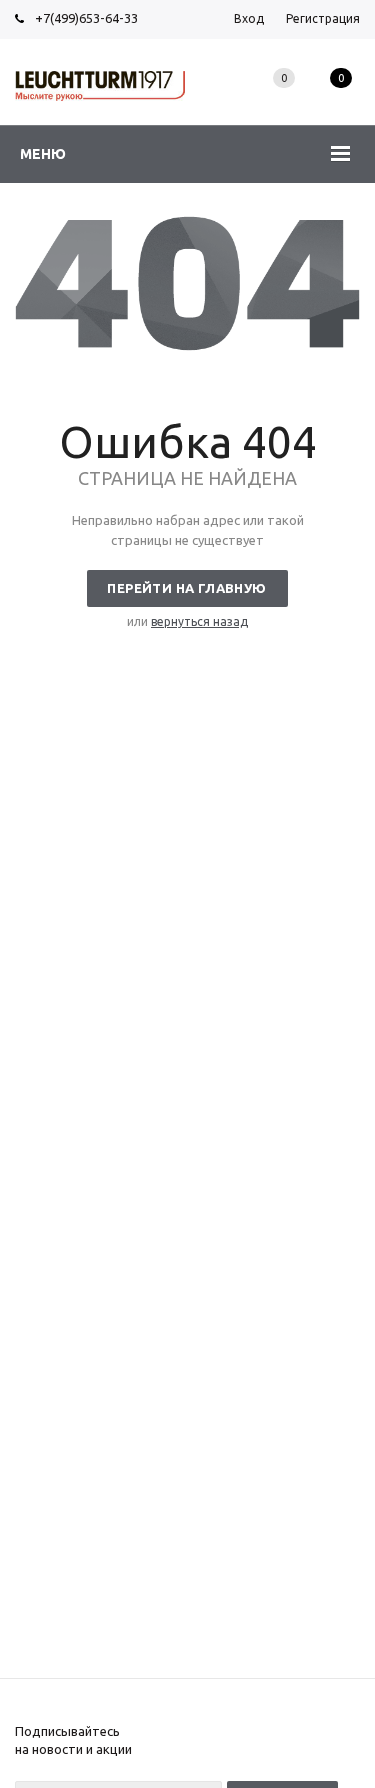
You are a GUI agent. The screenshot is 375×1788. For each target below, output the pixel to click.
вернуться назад (199, 621)
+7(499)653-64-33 (86, 18)
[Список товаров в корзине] (340, 100)
